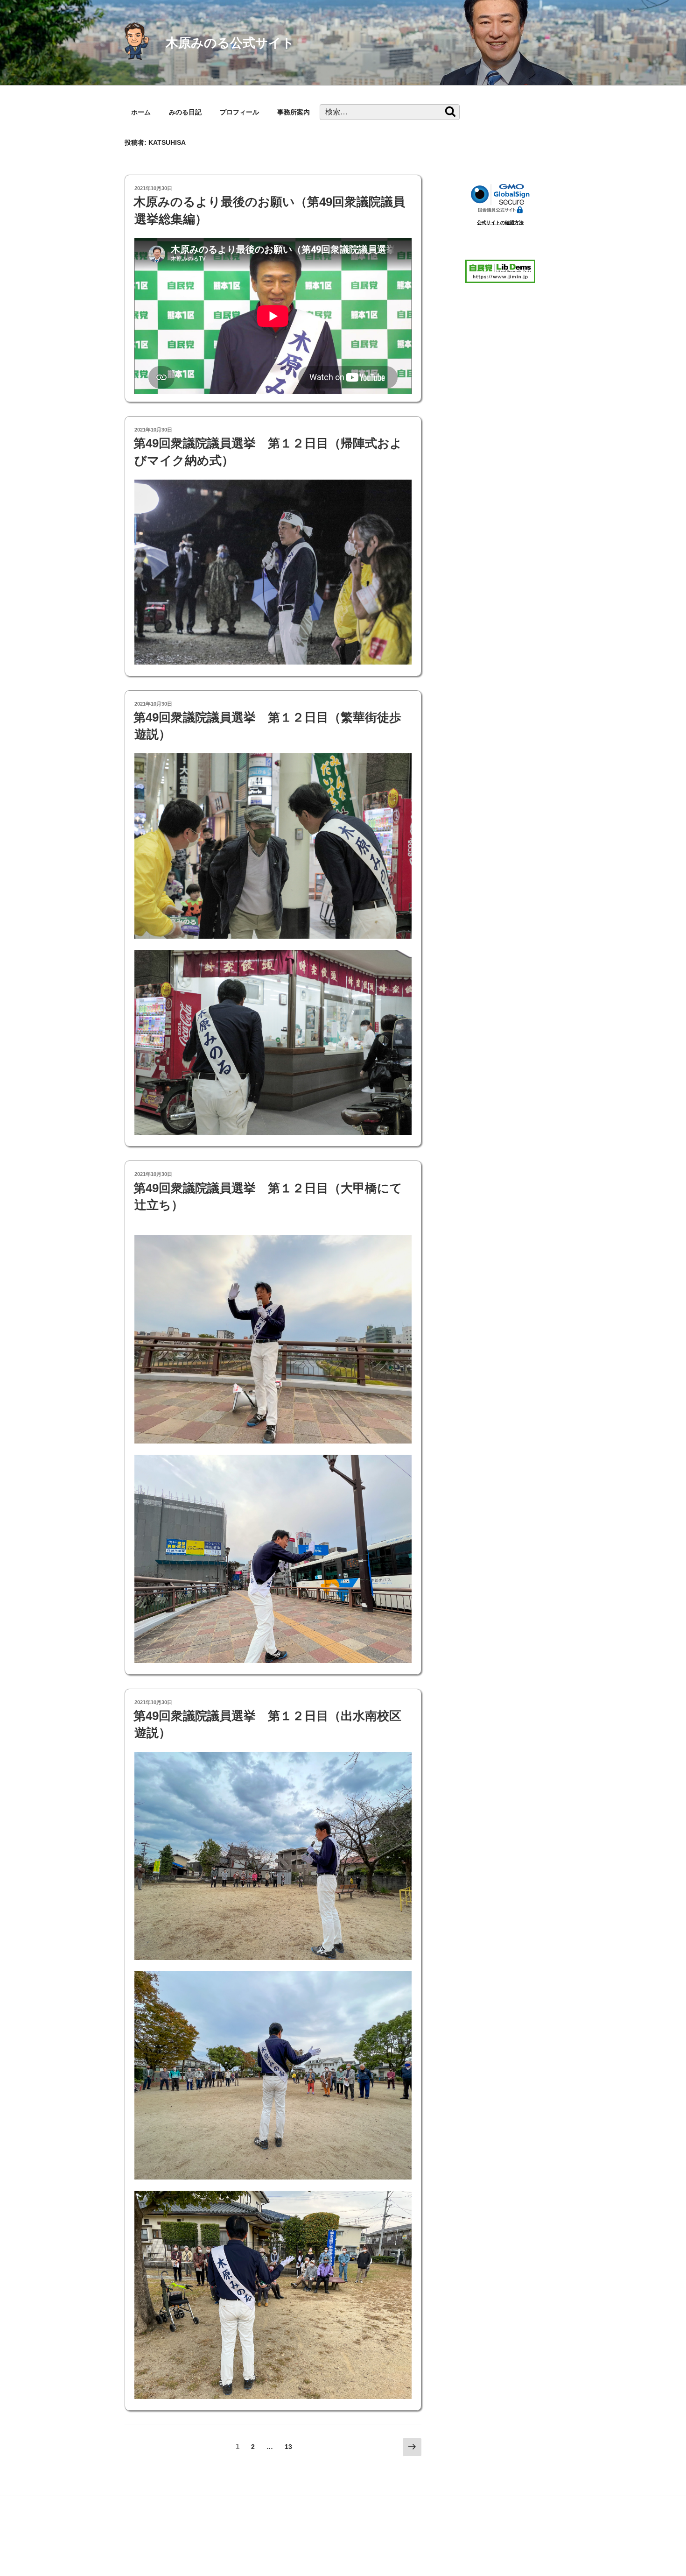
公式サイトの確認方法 (500, 223)
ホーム (141, 112)
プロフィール (239, 112)
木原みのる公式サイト (230, 43)
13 (288, 2449)
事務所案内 (294, 112)
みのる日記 (185, 112)
